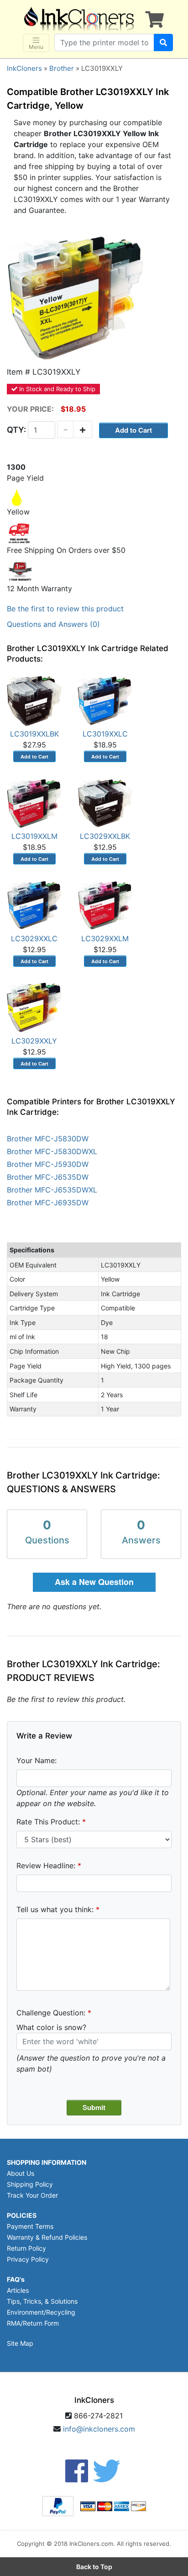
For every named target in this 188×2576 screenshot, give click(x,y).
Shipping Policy (30, 2184)
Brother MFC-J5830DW (48, 1139)
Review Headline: (46, 1866)
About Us (21, 2173)
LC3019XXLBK (34, 734)
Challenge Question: (51, 2013)
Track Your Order (32, 2195)
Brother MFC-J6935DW (48, 1203)
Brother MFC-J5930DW (48, 1164)
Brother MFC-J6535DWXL (52, 1190)
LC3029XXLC (34, 938)
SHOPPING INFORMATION (47, 2162)
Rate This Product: (48, 1822)
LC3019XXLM (34, 836)
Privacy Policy (28, 2259)
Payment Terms (30, 2226)
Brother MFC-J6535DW (48, 1177)
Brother (62, 68)
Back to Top (94, 2567)
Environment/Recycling (41, 2312)
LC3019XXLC (105, 734)
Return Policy (26, 2248)
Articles (18, 2290)
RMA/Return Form (33, 2323)
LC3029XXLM (105, 938)
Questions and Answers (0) (53, 624)
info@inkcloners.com (99, 2429)
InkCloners (24, 68)
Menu (36, 47)
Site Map (20, 2343)
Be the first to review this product (65, 609)
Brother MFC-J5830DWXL (52, 1151)
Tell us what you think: (55, 1909)
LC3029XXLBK (105, 836)
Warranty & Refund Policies (47, 2237)
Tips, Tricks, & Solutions (42, 2301)
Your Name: (37, 1760)
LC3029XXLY (34, 1041)
